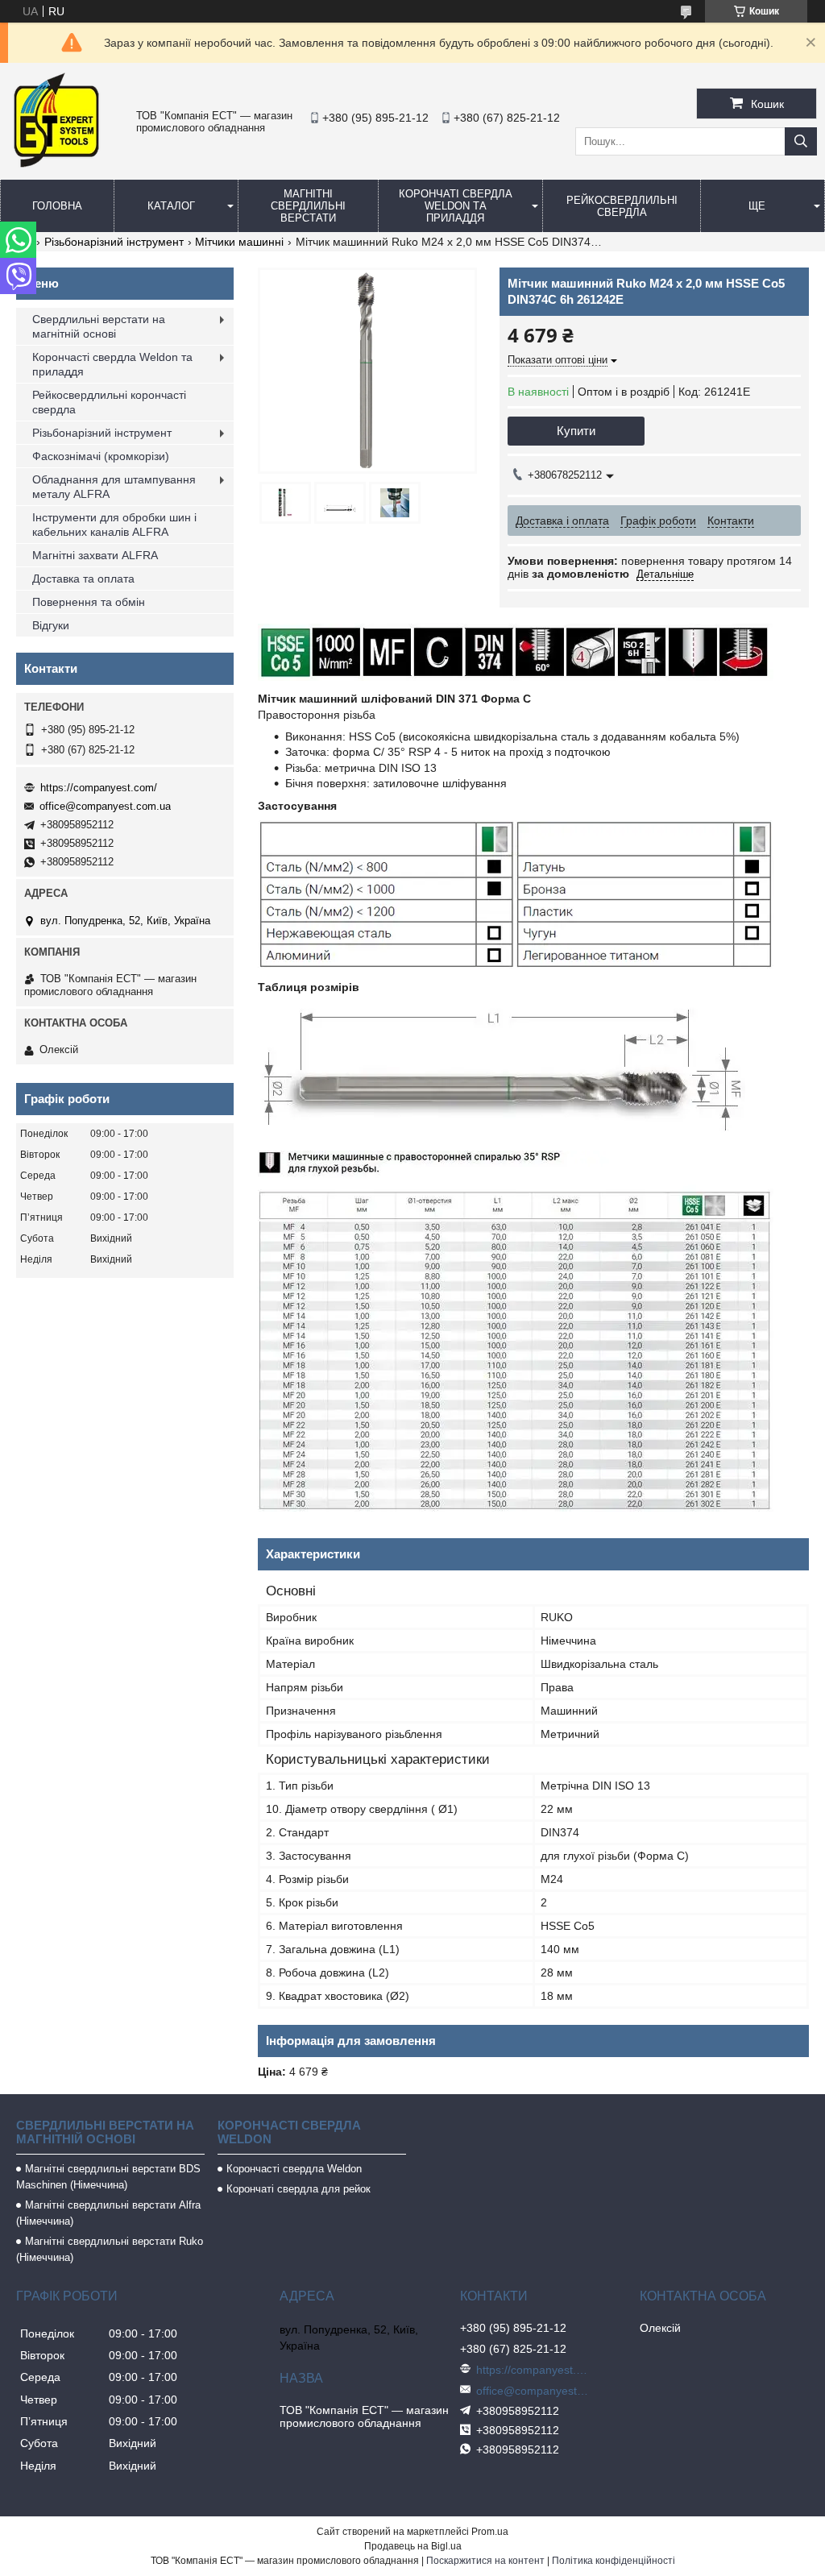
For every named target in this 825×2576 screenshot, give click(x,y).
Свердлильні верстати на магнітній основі (99, 326)
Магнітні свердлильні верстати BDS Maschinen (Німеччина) (108, 2177)
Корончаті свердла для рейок (298, 2189)
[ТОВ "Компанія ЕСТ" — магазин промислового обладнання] (56, 164)
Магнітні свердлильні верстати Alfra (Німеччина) (108, 2213)
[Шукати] (801, 141)
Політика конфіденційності (614, 2561)
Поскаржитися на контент (485, 2561)
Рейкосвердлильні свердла (622, 206)
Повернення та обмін (89, 602)
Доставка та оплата (83, 579)
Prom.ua (490, 2532)
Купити (576, 431)
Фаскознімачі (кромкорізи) (101, 456)
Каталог (171, 206)
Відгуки (51, 625)
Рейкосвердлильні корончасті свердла (109, 402)
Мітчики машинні (239, 242)
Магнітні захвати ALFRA (95, 555)
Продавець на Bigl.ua (413, 2546)
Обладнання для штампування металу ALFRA (114, 487)
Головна (57, 206)
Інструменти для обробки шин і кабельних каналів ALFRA (114, 525)
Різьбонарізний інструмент (114, 242)
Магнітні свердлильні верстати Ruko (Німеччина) (110, 2249)
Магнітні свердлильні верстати (308, 206)
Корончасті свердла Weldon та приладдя (112, 364)
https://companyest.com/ (99, 788)
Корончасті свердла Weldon (294, 2169)
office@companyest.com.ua (105, 806)
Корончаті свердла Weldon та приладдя (456, 206)
